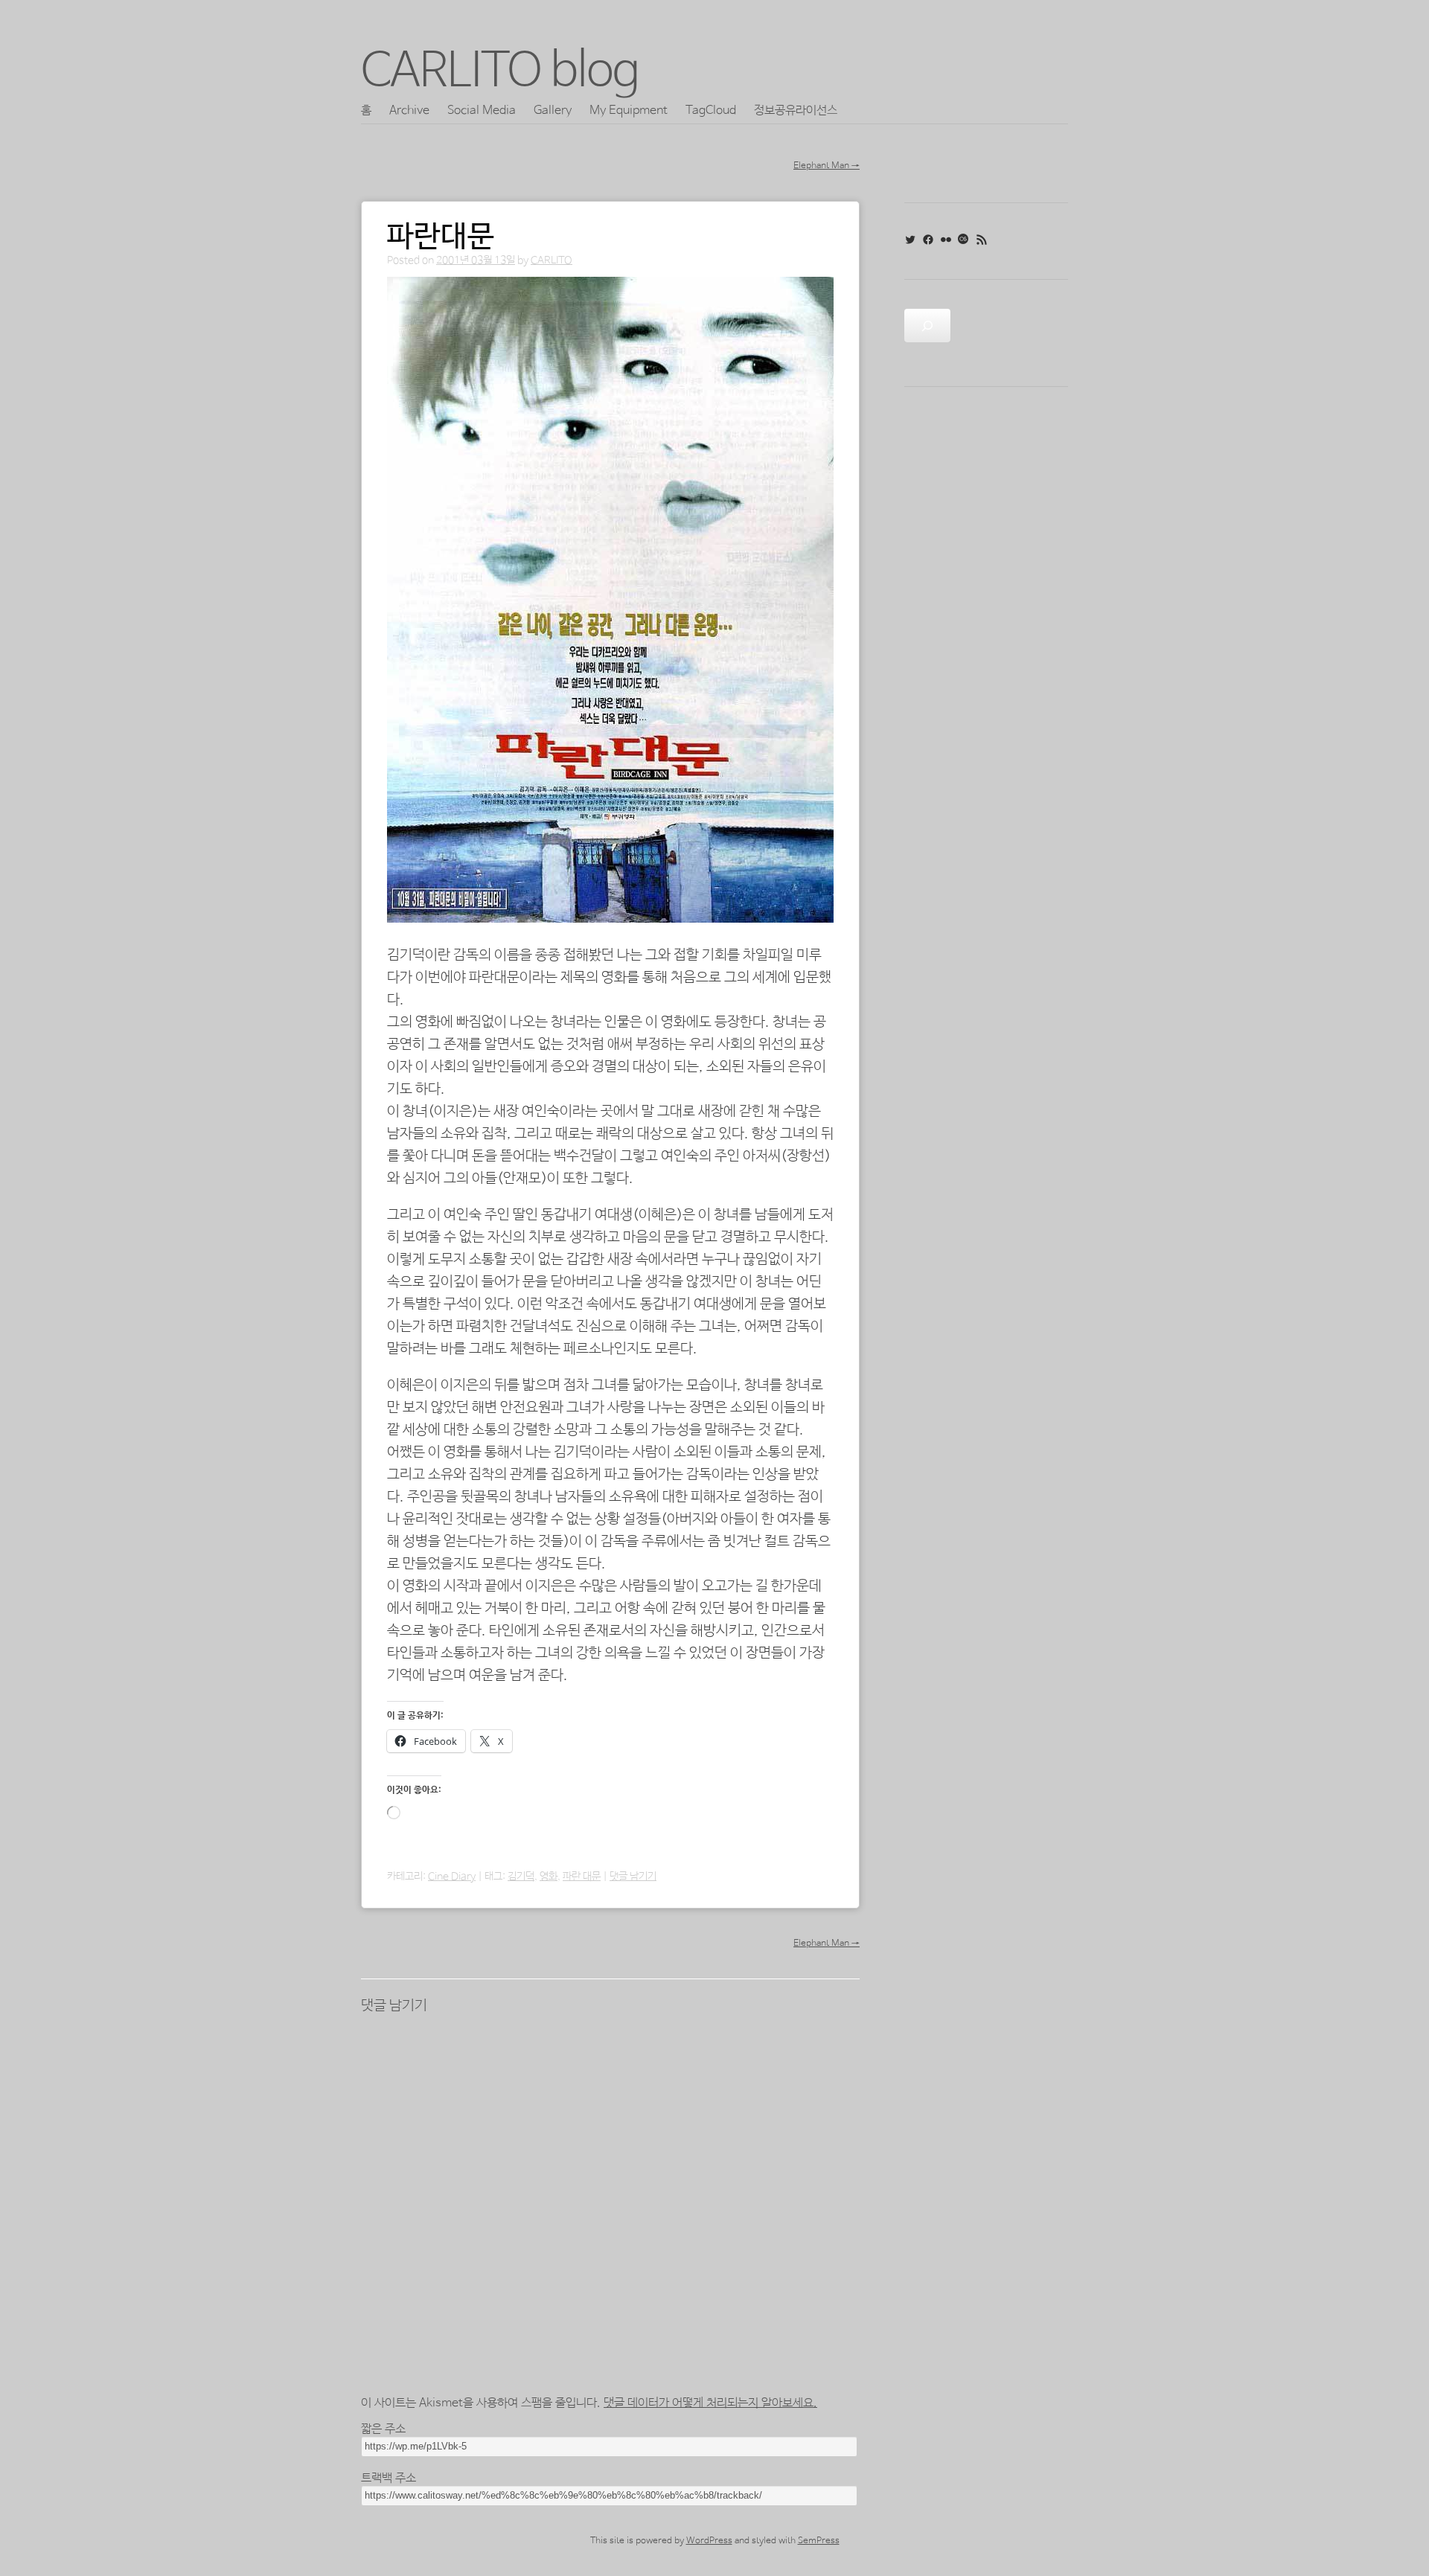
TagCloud (711, 110)
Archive (409, 110)
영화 (549, 1877)
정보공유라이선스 (796, 110)
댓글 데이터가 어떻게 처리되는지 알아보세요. (710, 2403)
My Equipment (629, 110)
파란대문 (441, 237)
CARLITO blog (500, 72)
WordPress (709, 2541)
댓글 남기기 (633, 1877)
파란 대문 (582, 1877)
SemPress (819, 2541)
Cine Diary (452, 1877)
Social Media (482, 110)
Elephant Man (827, 166)
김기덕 (521, 1877)
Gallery (553, 110)
